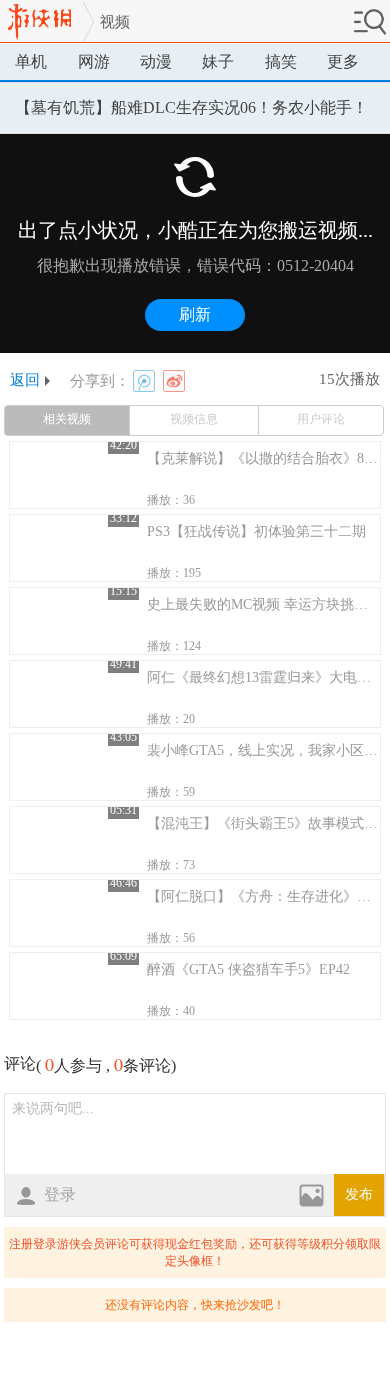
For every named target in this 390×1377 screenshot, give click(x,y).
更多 (343, 61)
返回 (25, 381)
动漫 (156, 61)
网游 (94, 61)
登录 (60, 1194)
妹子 (218, 61)
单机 (31, 61)
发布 (359, 1194)
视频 (115, 22)
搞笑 (281, 61)
